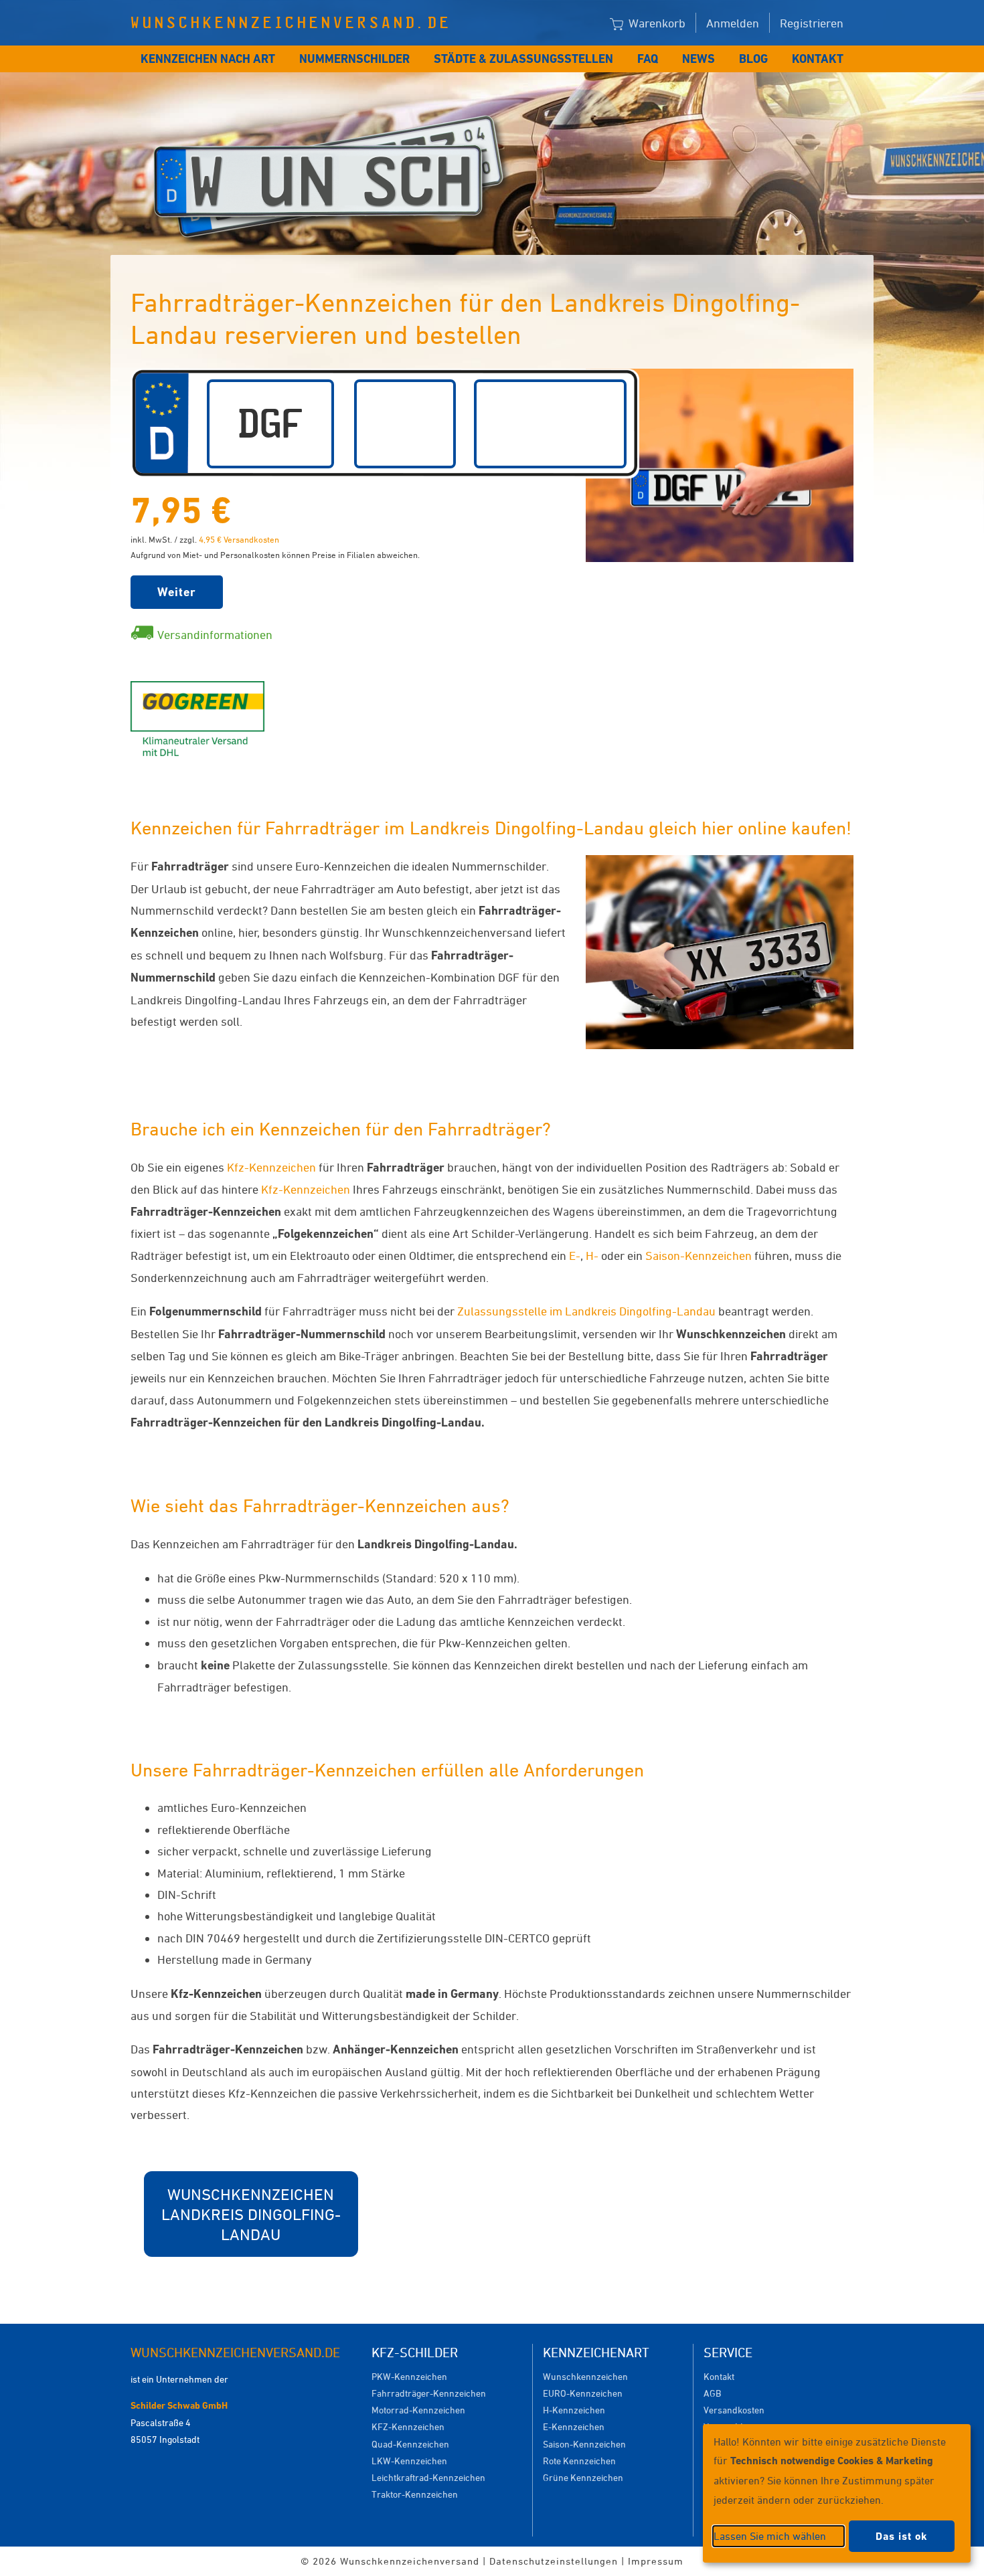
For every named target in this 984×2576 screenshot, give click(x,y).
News (699, 59)
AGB (712, 2393)
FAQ (648, 59)
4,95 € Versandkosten (239, 539)
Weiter (177, 592)
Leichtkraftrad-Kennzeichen (428, 2477)
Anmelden (733, 23)
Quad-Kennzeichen (410, 2444)
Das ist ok (902, 2536)
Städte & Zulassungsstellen (523, 59)
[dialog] (837, 2493)
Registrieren (812, 23)
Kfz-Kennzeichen (271, 1167)
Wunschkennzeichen (585, 2376)
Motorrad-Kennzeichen (418, 2410)
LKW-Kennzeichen (409, 2461)
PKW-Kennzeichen (409, 2376)
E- (575, 1255)
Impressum (656, 2561)
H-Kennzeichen (574, 2410)
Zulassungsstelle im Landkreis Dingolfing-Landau (586, 1311)
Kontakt (818, 59)
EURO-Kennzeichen (583, 2393)
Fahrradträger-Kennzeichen (429, 2393)
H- (592, 1255)
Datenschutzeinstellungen (554, 2561)
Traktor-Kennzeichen (415, 2494)
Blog (753, 59)
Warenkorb (656, 23)
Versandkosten (734, 2410)
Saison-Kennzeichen (699, 1255)
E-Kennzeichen (574, 2426)
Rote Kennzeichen (579, 2461)
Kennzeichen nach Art (208, 59)
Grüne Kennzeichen (583, 2477)
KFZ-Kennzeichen (408, 2426)
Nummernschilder (354, 59)
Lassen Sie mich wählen (770, 2536)
